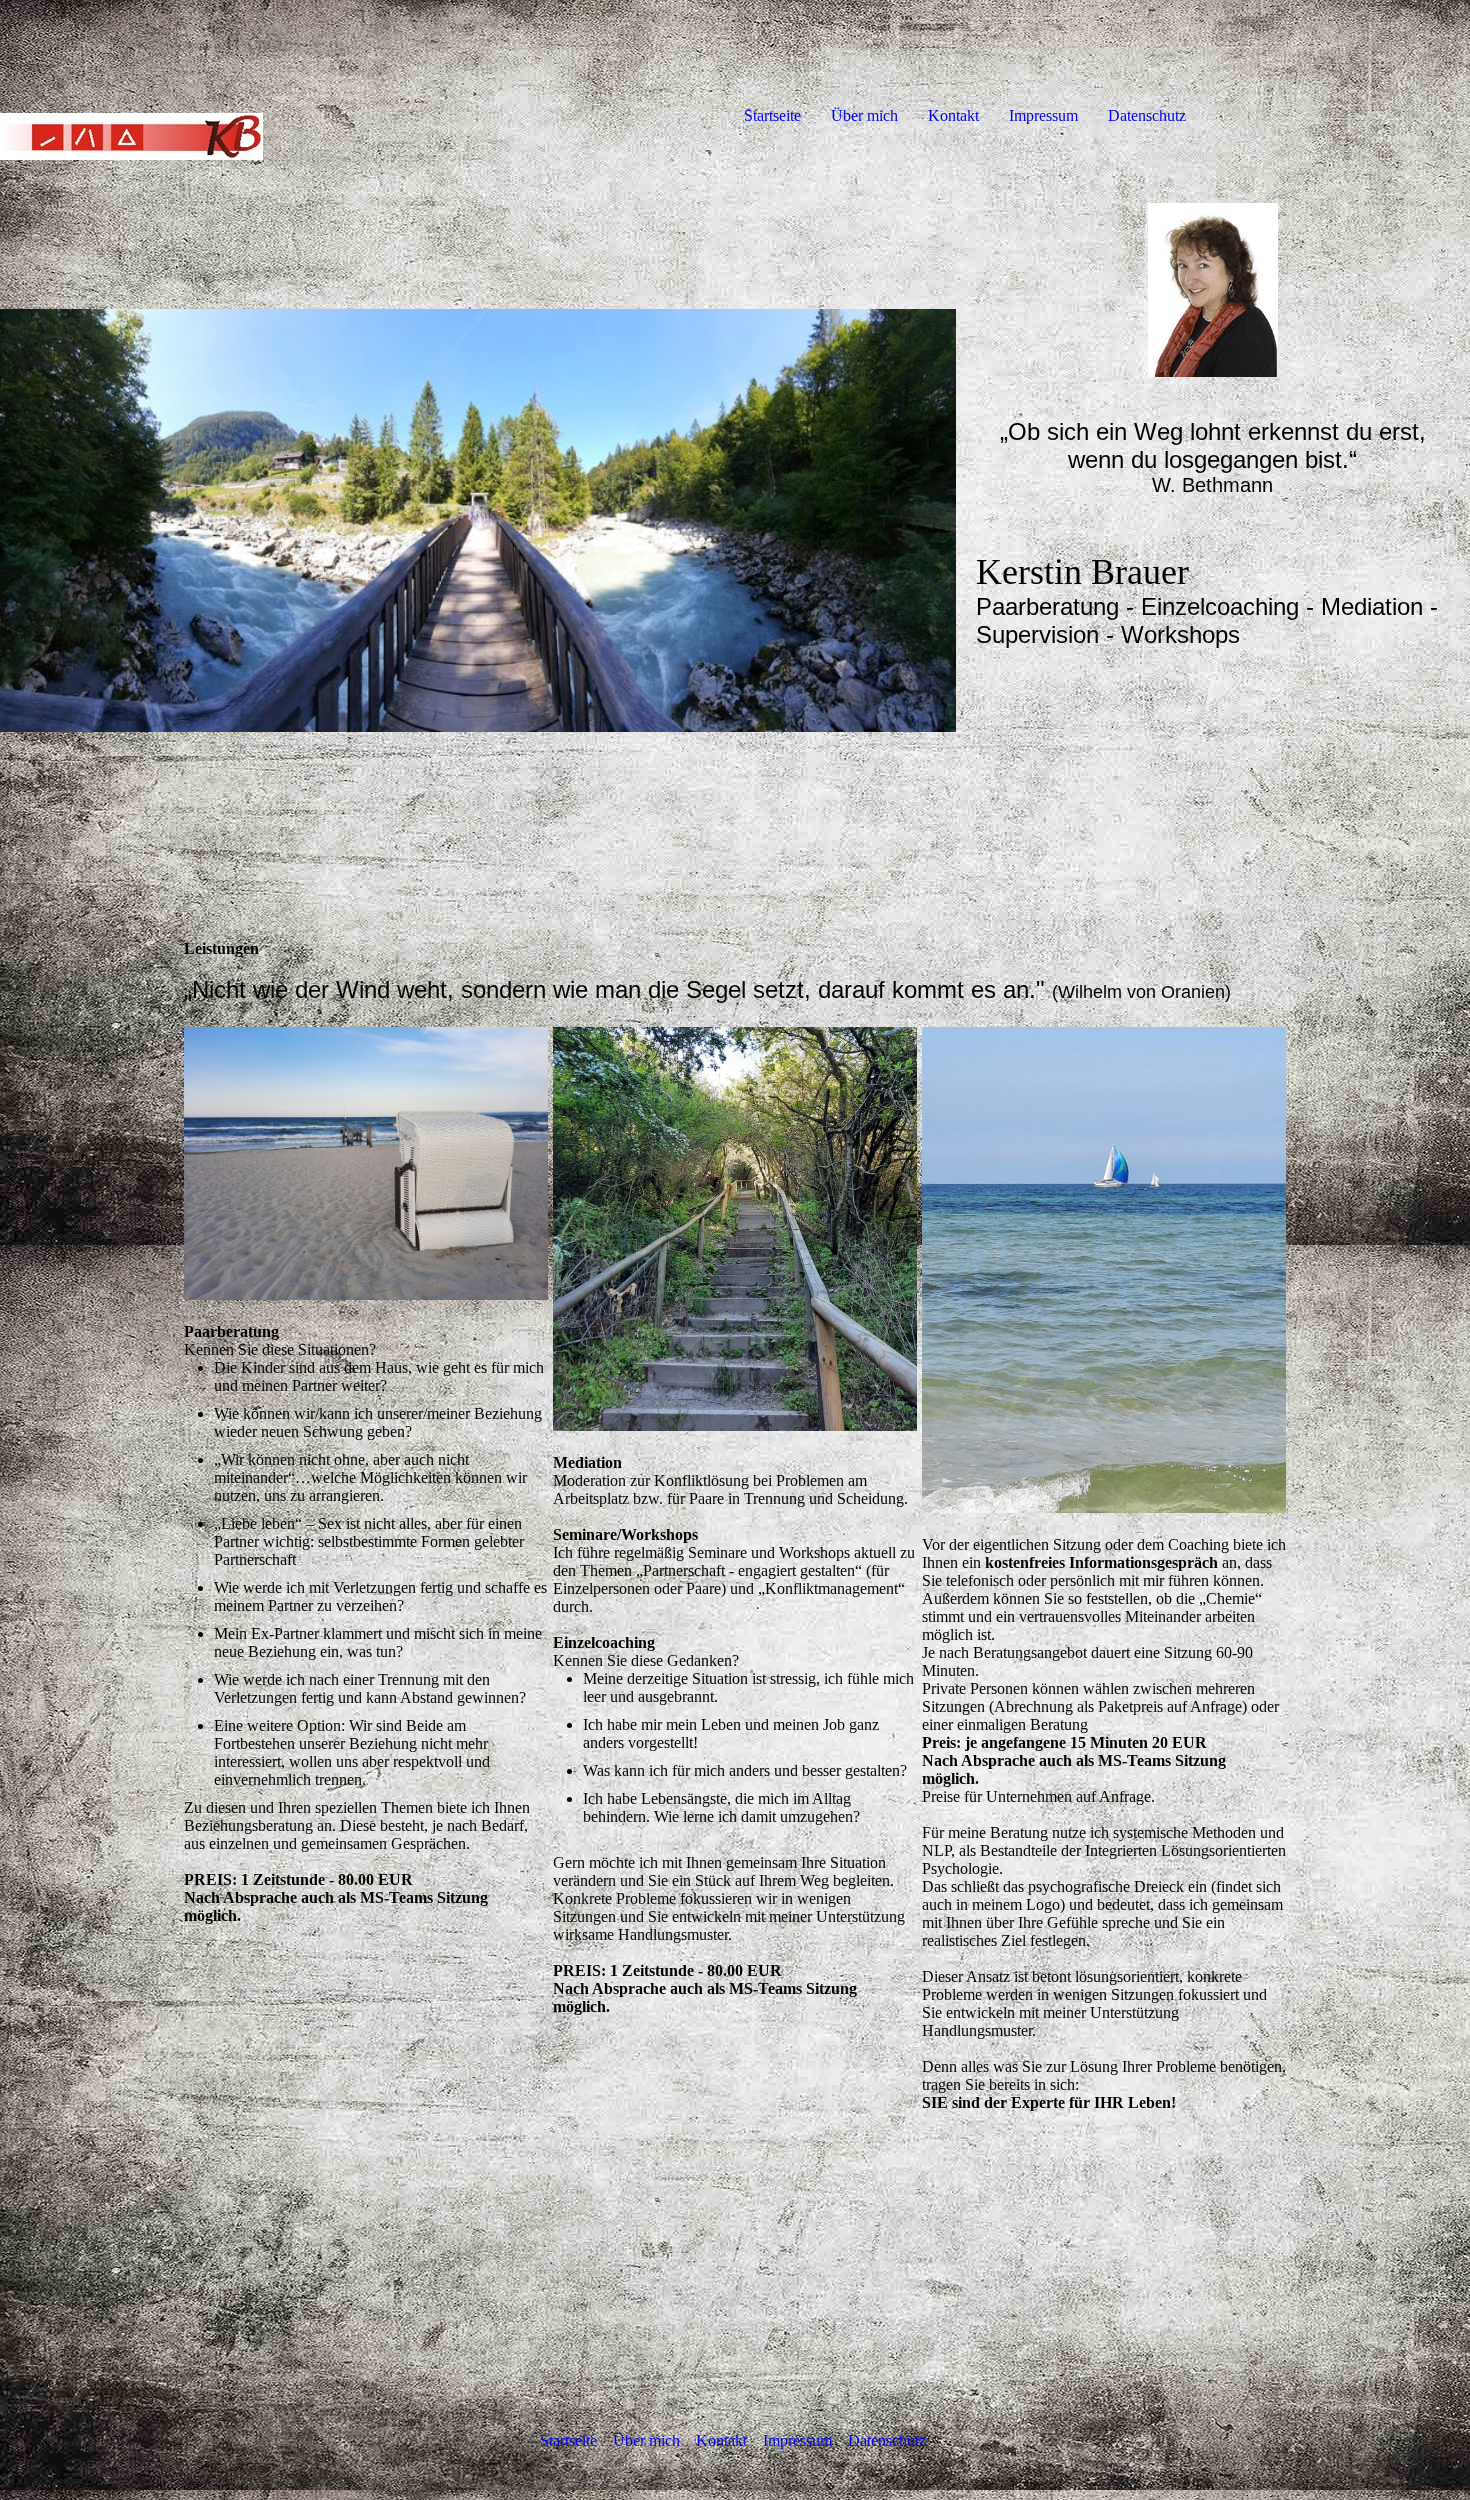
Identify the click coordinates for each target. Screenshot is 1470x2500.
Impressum (1043, 115)
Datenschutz (1147, 115)
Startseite (772, 115)
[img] (230, 80)
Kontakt (953, 115)
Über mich (864, 115)
